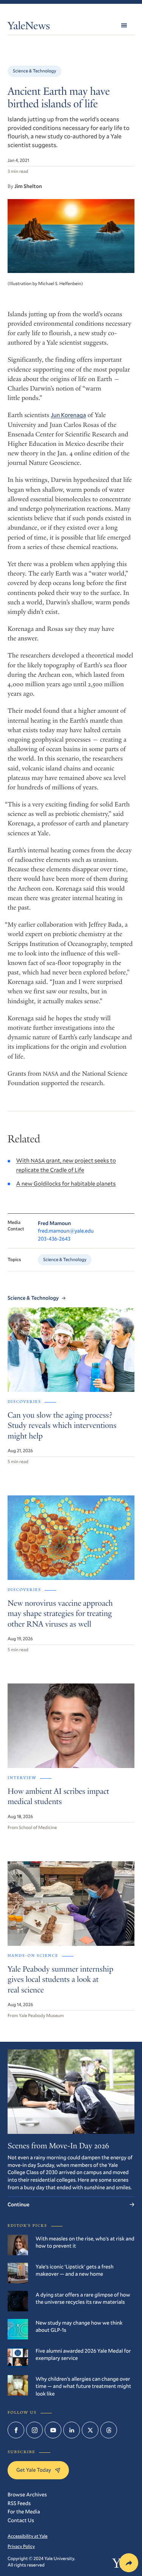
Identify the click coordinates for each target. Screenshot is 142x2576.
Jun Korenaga (68, 415)
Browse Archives (27, 2494)
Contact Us (21, 2520)
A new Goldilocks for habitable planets (66, 1184)
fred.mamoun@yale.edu (66, 1231)
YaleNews (29, 27)
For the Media (24, 2511)
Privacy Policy (21, 2546)
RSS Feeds (19, 2503)
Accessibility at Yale (28, 2536)
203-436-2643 (54, 1239)
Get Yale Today (34, 2470)
